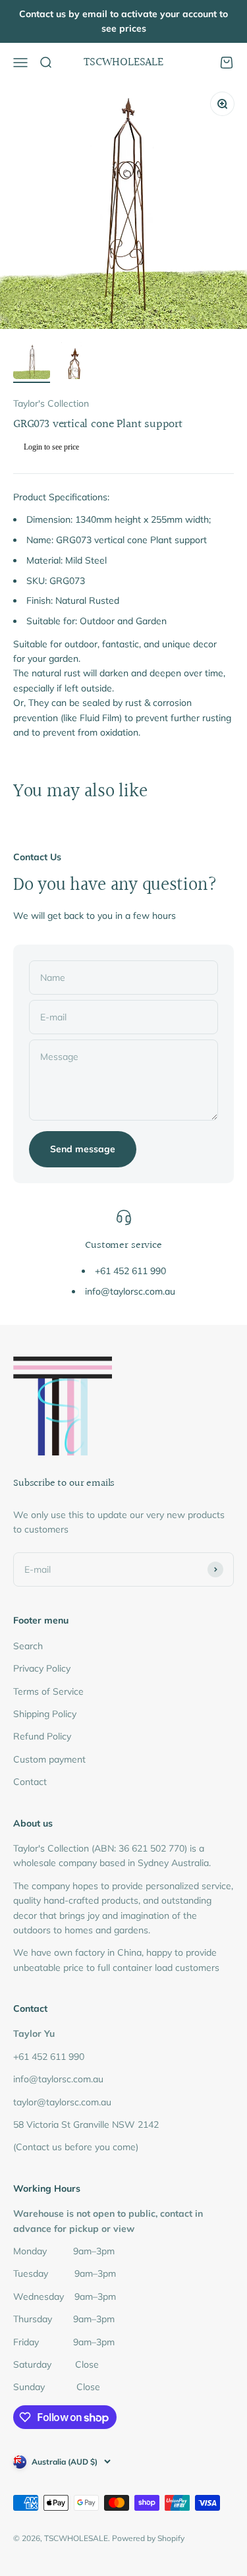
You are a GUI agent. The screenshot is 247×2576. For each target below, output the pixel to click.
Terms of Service (48, 1691)
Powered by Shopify (148, 2538)
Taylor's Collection (51, 403)
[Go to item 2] (74, 363)
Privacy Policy (42, 1668)
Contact (30, 1782)
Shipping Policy (45, 1714)
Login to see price (51, 447)
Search (28, 1646)
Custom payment (49, 1759)
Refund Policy (42, 1736)
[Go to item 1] (32, 363)
